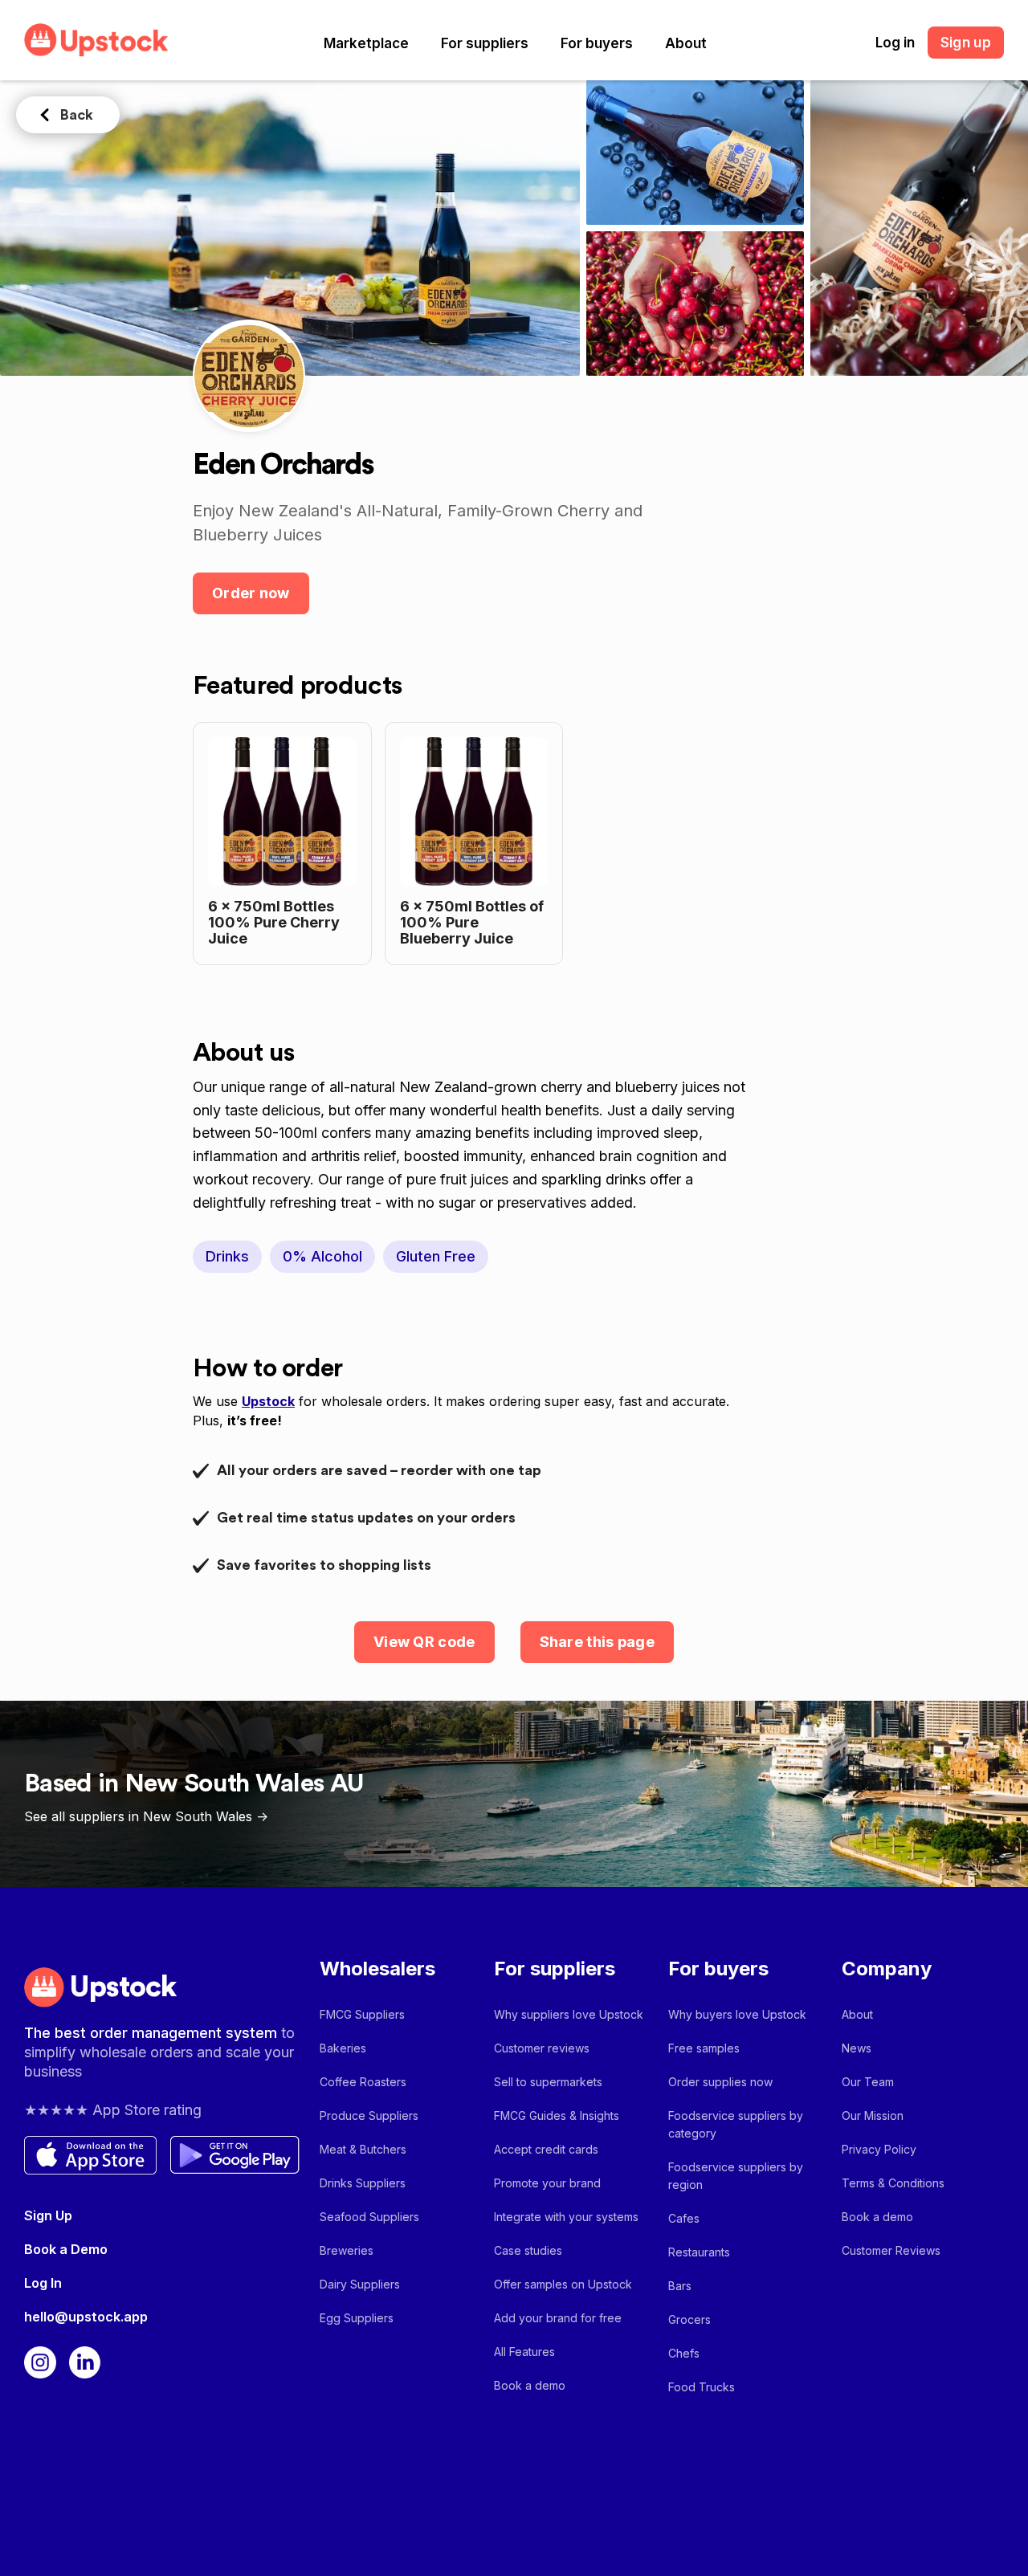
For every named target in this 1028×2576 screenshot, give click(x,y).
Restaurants (699, 2252)
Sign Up (48, 2215)
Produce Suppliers (369, 2115)
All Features (524, 2352)
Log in (895, 43)
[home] (96, 40)
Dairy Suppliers (360, 2284)
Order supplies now (720, 2082)
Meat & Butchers (363, 2149)
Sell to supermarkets (548, 2082)
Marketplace (366, 43)
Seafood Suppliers (369, 2217)
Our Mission (873, 2115)
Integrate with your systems (566, 2217)
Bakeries (343, 2048)
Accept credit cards (546, 2149)
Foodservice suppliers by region (736, 2176)
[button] (366, 43)
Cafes (684, 2218)
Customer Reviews (891, 2250)
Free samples (704, 2048)
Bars (680, 2286)
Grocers (689, 2319)
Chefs (684, 2353)
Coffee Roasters (363, 2082)
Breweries (347, 2250)
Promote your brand (547, 2183)
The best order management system (153, 2033)
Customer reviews (542, 2048)
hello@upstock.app (86, 2317)
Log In (43, 2283)
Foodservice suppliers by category (736, 2124)
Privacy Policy (879, 2149)
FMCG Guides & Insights (557, 2115)
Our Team (868, 2082)
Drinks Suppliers (363, 2183)
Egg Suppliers (357, 2318)
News (857, 2048)
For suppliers (485, 43)
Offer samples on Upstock (563, 2284)
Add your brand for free (558, 2318)
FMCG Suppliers (362, 2014)
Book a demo (530, 2385)
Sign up (966, 43)
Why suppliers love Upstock (569, 2014)
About (686, 43)
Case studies (528, 2250)
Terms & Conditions (893, 2183)
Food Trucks (702, 2387)
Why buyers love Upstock (737, 2014)
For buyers (597, 43)
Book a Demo (66, 2249)
